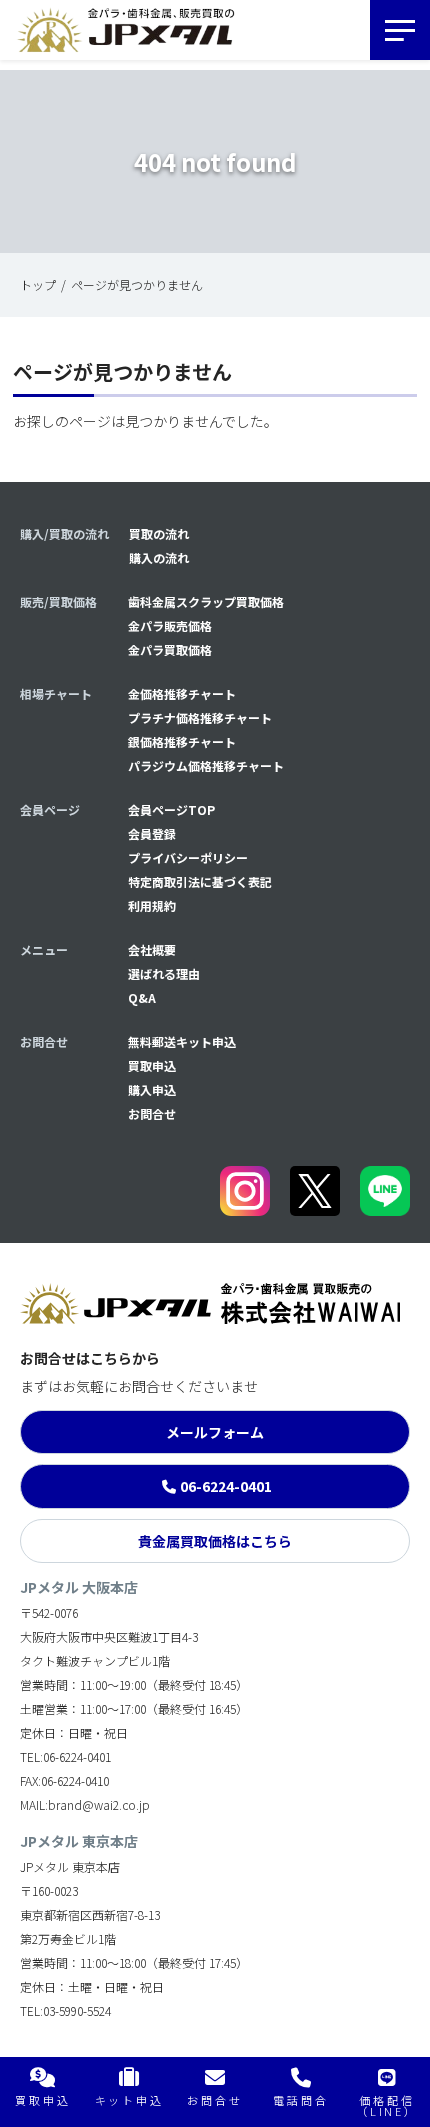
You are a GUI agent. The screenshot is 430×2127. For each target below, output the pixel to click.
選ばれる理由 (164, 973)
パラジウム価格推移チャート (206, 765)
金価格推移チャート (182, 693)
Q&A (142, 997)
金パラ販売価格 (170, 625)
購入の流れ (159, 557)
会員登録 (152, 833)
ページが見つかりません (137, 284)
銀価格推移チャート (182, 741)
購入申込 (152, 1089)
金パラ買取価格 (170, 649)
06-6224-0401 (226, 1486)
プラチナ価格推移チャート (200, 717)
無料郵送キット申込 (182, 1041)
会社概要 (152, 949)
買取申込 (152, 1065)
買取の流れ (159, 533)
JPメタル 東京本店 (79, 1841)
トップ (38, 284)
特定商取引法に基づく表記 (200, 881)
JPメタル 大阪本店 (79, 1587)
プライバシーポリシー (188, 857)
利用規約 (152, 905)
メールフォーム (215, 1432)
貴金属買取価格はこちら (215, 1541)
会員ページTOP (171, 809)
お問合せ (152, 1113)
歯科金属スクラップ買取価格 (206, 601)
